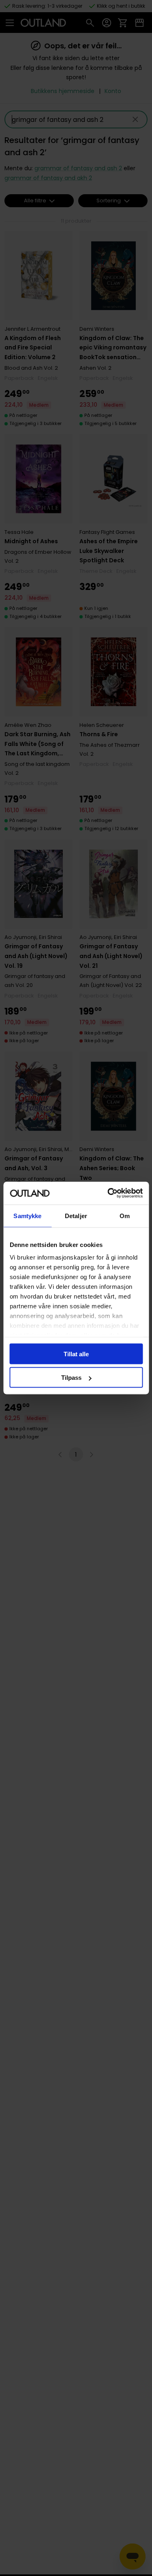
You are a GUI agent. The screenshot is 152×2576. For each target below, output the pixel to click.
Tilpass (71, 1378)
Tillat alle (76, 1354)
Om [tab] (125, 1215)
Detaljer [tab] (76, 1215)
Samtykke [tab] (27, 1215)
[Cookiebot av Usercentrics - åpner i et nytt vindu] (108, 1193)
